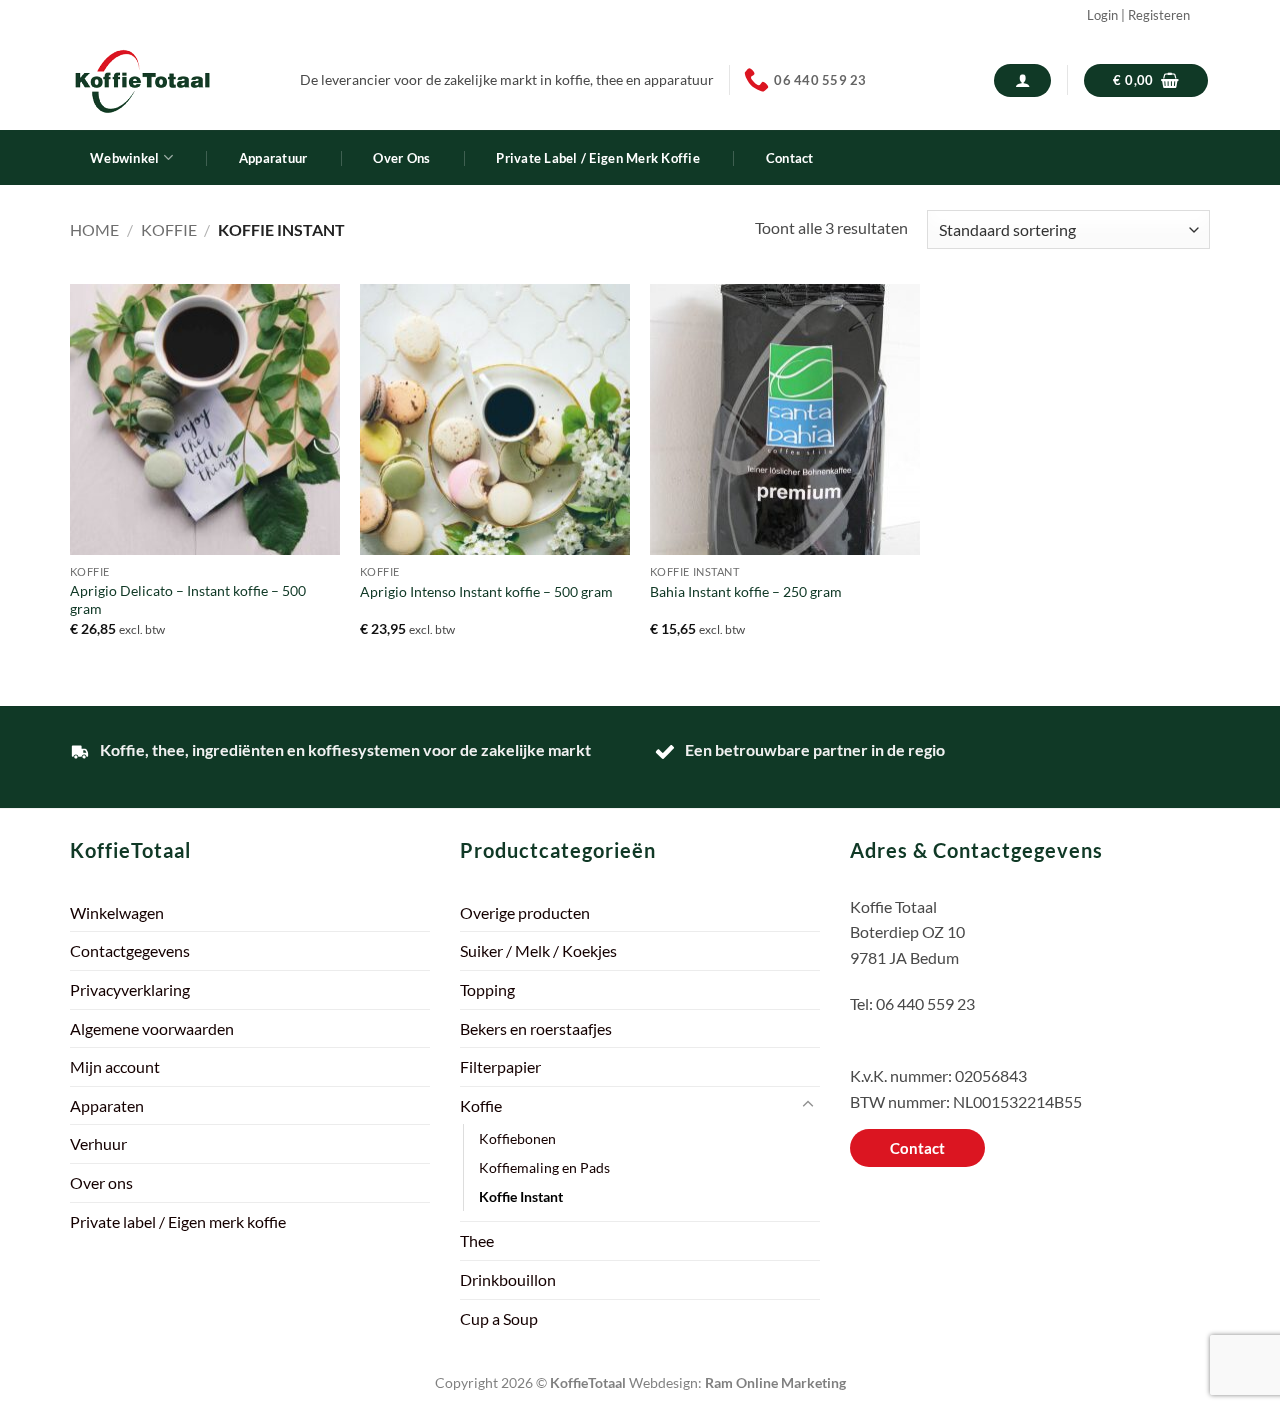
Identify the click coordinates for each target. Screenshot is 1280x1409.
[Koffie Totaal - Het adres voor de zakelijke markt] (170, 80)
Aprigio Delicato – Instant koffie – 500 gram (188, 600)
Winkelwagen (117, 912)
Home (94, 229)
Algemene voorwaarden (152, 1028)
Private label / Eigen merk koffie (597, 158)
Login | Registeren (1138, 15)
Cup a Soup (499, 1318)
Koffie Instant (521, 1196)
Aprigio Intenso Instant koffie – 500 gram (486, 591)
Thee (477, 1240)
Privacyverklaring (130, 989)
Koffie (169, 229)
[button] (1022, 80)
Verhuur (98, 1143)
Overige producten (525, 912)
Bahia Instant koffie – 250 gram (746, 591)
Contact (790, 158)
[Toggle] (808, 1105)
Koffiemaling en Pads (544, 1167)
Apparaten (107, 1105)
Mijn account (115, 1066)
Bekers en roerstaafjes (536, 1028)
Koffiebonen (517, 1138)
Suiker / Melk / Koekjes (538, 950)
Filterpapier (500, 1066)
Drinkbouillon (508, 1279)
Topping (487, 989)
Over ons (401, 158)
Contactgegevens (130, 950)
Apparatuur (273, 158)
